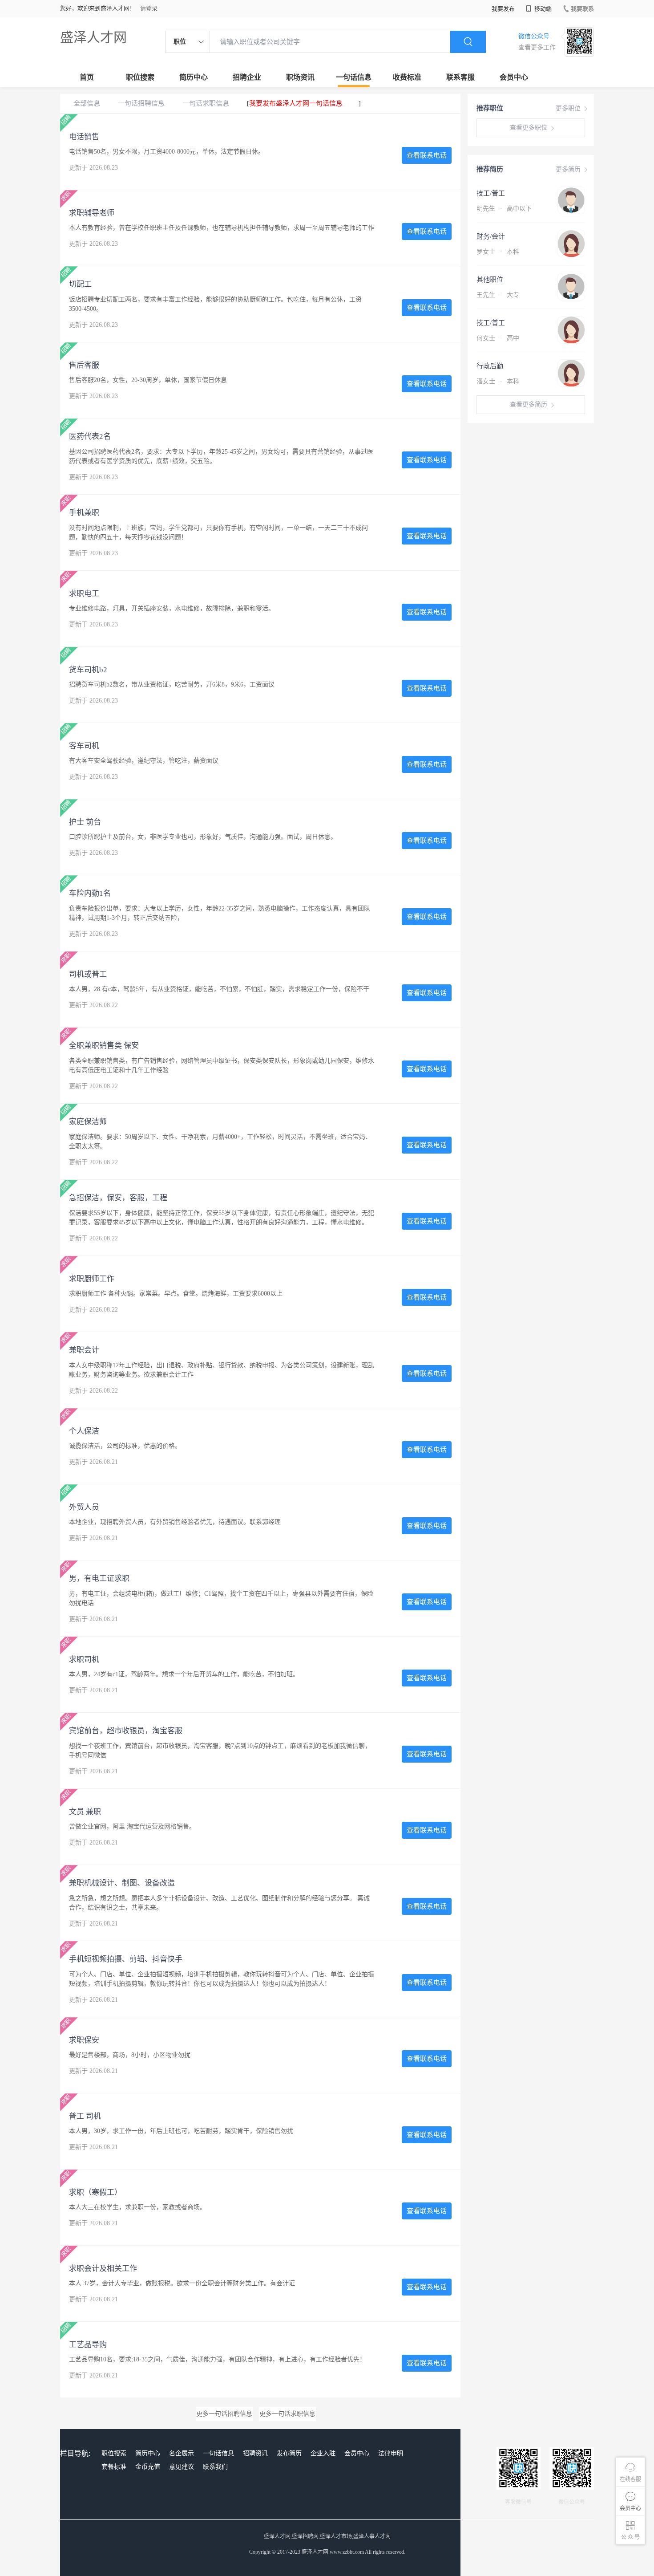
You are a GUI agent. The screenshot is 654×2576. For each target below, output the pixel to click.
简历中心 (194, 77)
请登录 (149, 8)
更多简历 (568, 169)
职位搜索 (140, 77)
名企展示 (182, 2453)
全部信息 (87, 103)
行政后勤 (490, 366)
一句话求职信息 (206, 103)
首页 (87, 77)
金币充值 (148, 2467)
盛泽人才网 (93, 37)
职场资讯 (300, 77)
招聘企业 (247, 77)
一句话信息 (354, 77)
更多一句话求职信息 (287, 2414)
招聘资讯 (255, 2453)
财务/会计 (491, 236)
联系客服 (460, 77)
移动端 (542, 9)
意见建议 (182, 2467)
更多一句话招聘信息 (224, 2414)
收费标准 (407, 77)
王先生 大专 (498, 295)
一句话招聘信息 (141, 103)
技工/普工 (491, 193)
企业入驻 (323, 2453)
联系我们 (215, 2467)
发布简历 (289, 2453)
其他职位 (490, 280)
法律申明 (391, 2453)
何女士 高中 (498, 338)
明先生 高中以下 (504, 209)
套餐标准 (114, 2467)
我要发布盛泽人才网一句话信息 (296, 103)
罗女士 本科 (498, 252)
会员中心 (514, 77)
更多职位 (568, 108)
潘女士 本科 (498, 381)
